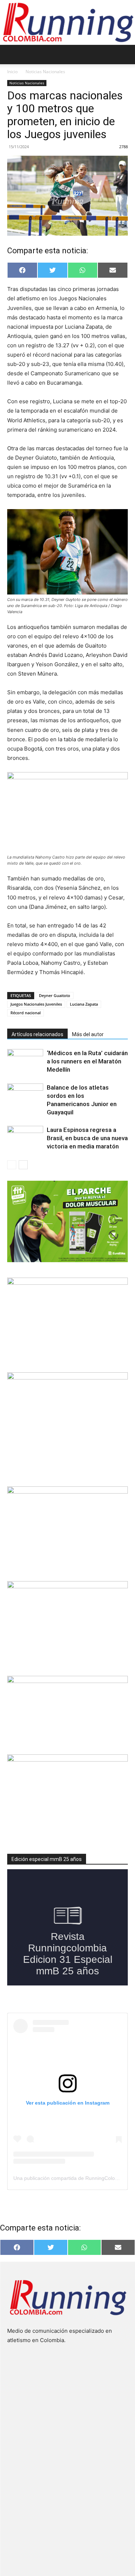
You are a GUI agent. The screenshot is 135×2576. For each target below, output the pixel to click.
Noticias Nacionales (45, 72)
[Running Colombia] (67, 22)
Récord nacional (26, 1013)
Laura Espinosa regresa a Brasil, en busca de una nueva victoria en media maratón (87, 1138)
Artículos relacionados (37, 1034)
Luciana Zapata (84, 1004)
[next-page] (23, 1165)
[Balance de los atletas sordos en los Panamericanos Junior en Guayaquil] (25, 1096)
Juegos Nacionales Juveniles (36, 1004)
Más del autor (88, 1034)
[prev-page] (12, 1165)
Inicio (12, 72)
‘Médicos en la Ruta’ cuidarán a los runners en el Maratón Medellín (87, 1061)
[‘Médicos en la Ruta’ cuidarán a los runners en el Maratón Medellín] (25, 1061)
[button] (12, 55)
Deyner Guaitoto (55, 995)
